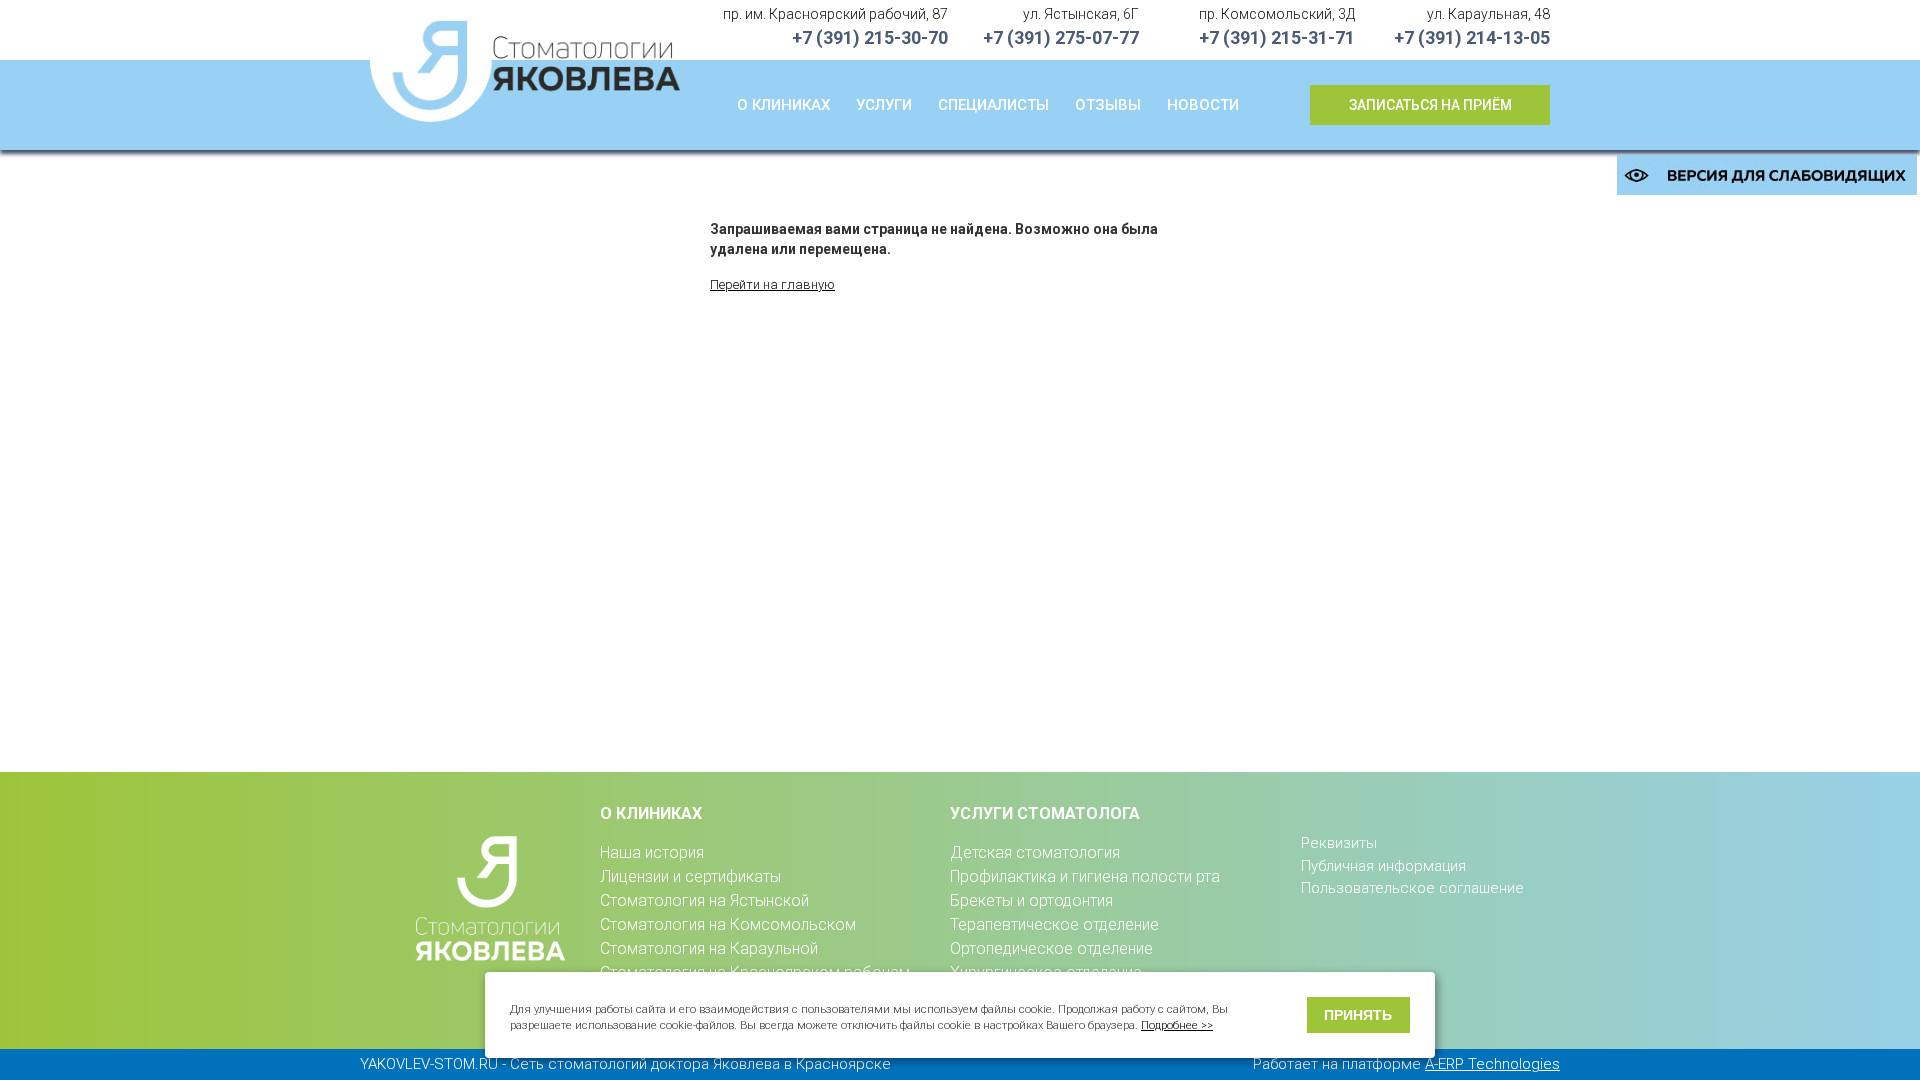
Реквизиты (1339, 843)
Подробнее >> (1177, 1025)
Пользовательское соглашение (1412, 888)
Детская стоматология (1035, 852)
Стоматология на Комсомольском (728, 924)
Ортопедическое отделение (1051, 948)
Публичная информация (1383, 866)
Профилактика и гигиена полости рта (1085, 876)
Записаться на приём (1430, 105)
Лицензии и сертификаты (690, 876)
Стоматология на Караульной (709, 948)
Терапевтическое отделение (1054, 924)
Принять (1358, 1015)
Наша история (652, 852)
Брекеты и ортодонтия (1031, 900)
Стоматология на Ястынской (704, 900)
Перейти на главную (772, 284)
